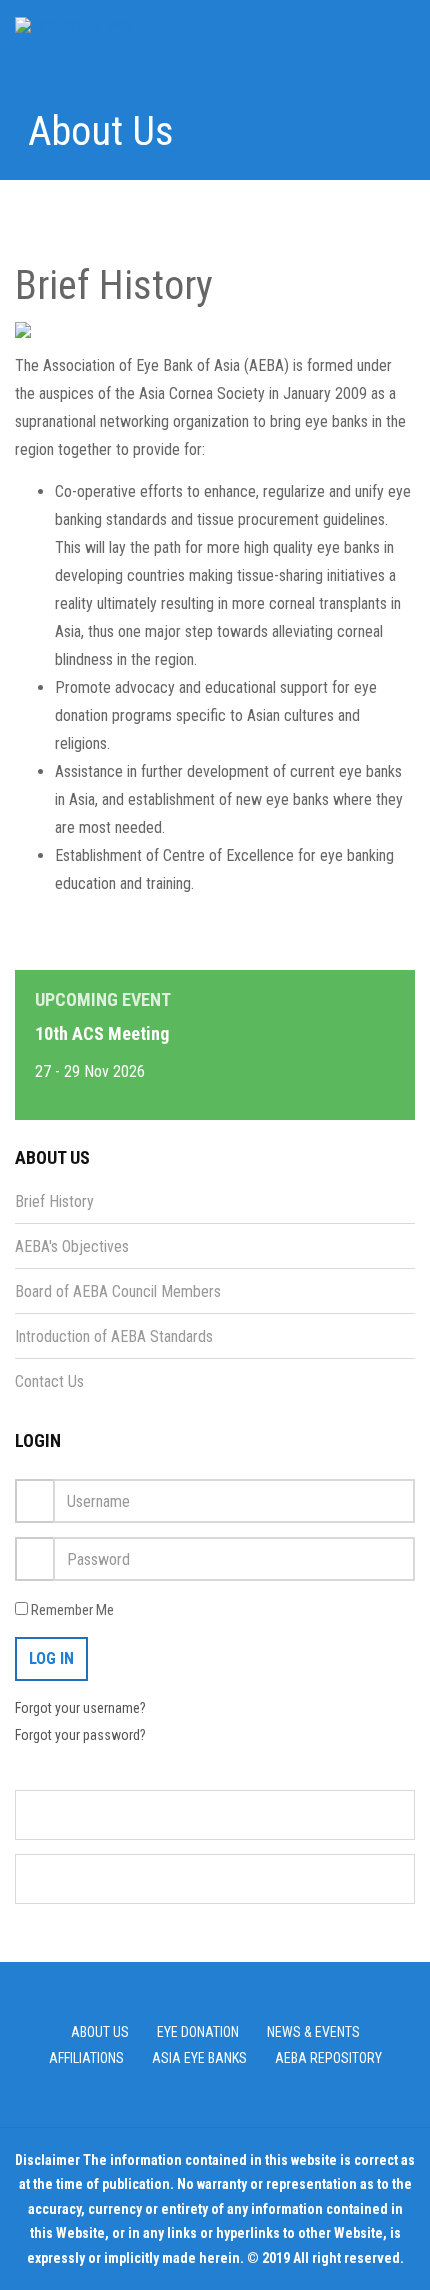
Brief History (54, 1201)
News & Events (313, 2032)
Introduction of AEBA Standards (114, 1336)
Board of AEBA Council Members (118, 1291)
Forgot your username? (80, 1708)
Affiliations (86, 2058)
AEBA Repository (328, 2058)
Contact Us (49, 1381)
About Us (100, 2032)
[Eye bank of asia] (73, 24)
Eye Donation (198, 2032)
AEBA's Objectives (72, 1246)
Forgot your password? (80, 1735)
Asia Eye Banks (199, 2058)
